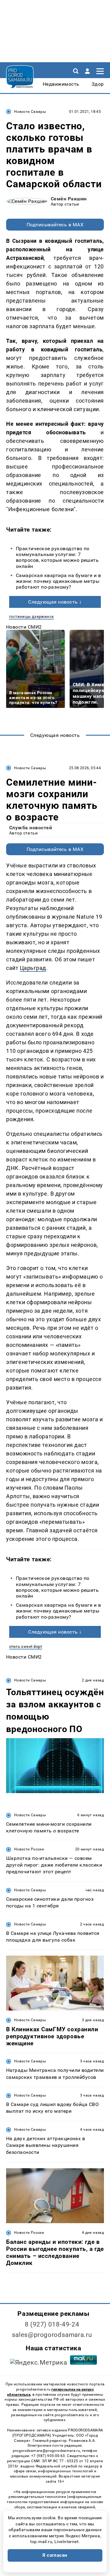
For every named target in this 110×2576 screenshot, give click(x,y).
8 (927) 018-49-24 (52, 2324)
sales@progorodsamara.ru (52, 2335)
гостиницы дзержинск (31, 617)
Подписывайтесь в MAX (55, 225)
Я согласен (55, 2555)
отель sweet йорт (26, 1647)
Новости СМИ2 (24, 627)
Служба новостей (31, 828)
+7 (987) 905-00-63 (48, 2456)
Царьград (33, 968)
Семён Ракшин (69, 199)
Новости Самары (30, 112)
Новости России (29, 1849)
